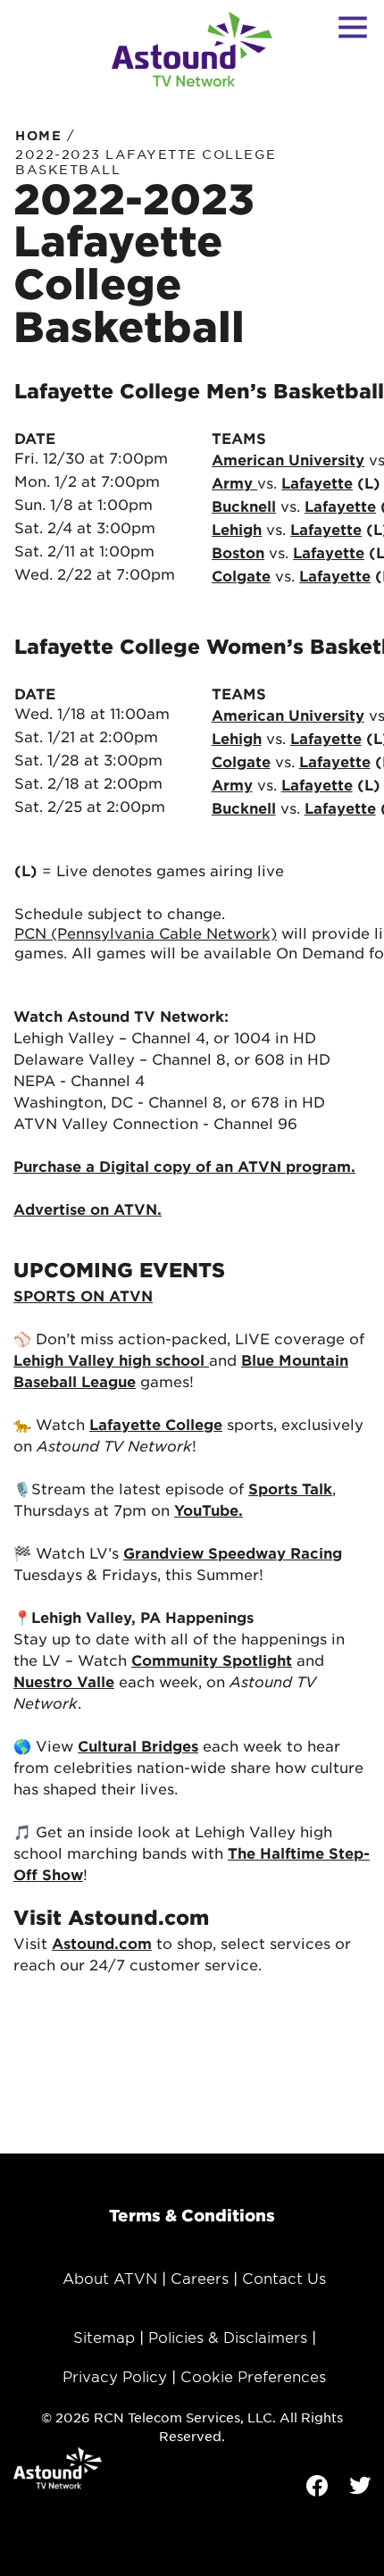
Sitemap (104, 2337)
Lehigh (237, 738)
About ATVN (110, 2278)
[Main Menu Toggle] (353, 27)
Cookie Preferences (253, 2376)
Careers (200, 2278)
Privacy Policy (115, 2376)
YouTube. (209, 1510)
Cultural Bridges (138, 1745)
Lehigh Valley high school (111, 1359)
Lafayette (317, 482)
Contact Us (284, 2278)
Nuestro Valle (64, 1681)
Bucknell (244, 506)
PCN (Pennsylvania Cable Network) (146, 933)
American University (288, 459)
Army (232, 784)
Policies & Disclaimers (228, 2337)
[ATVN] (192, 49)
